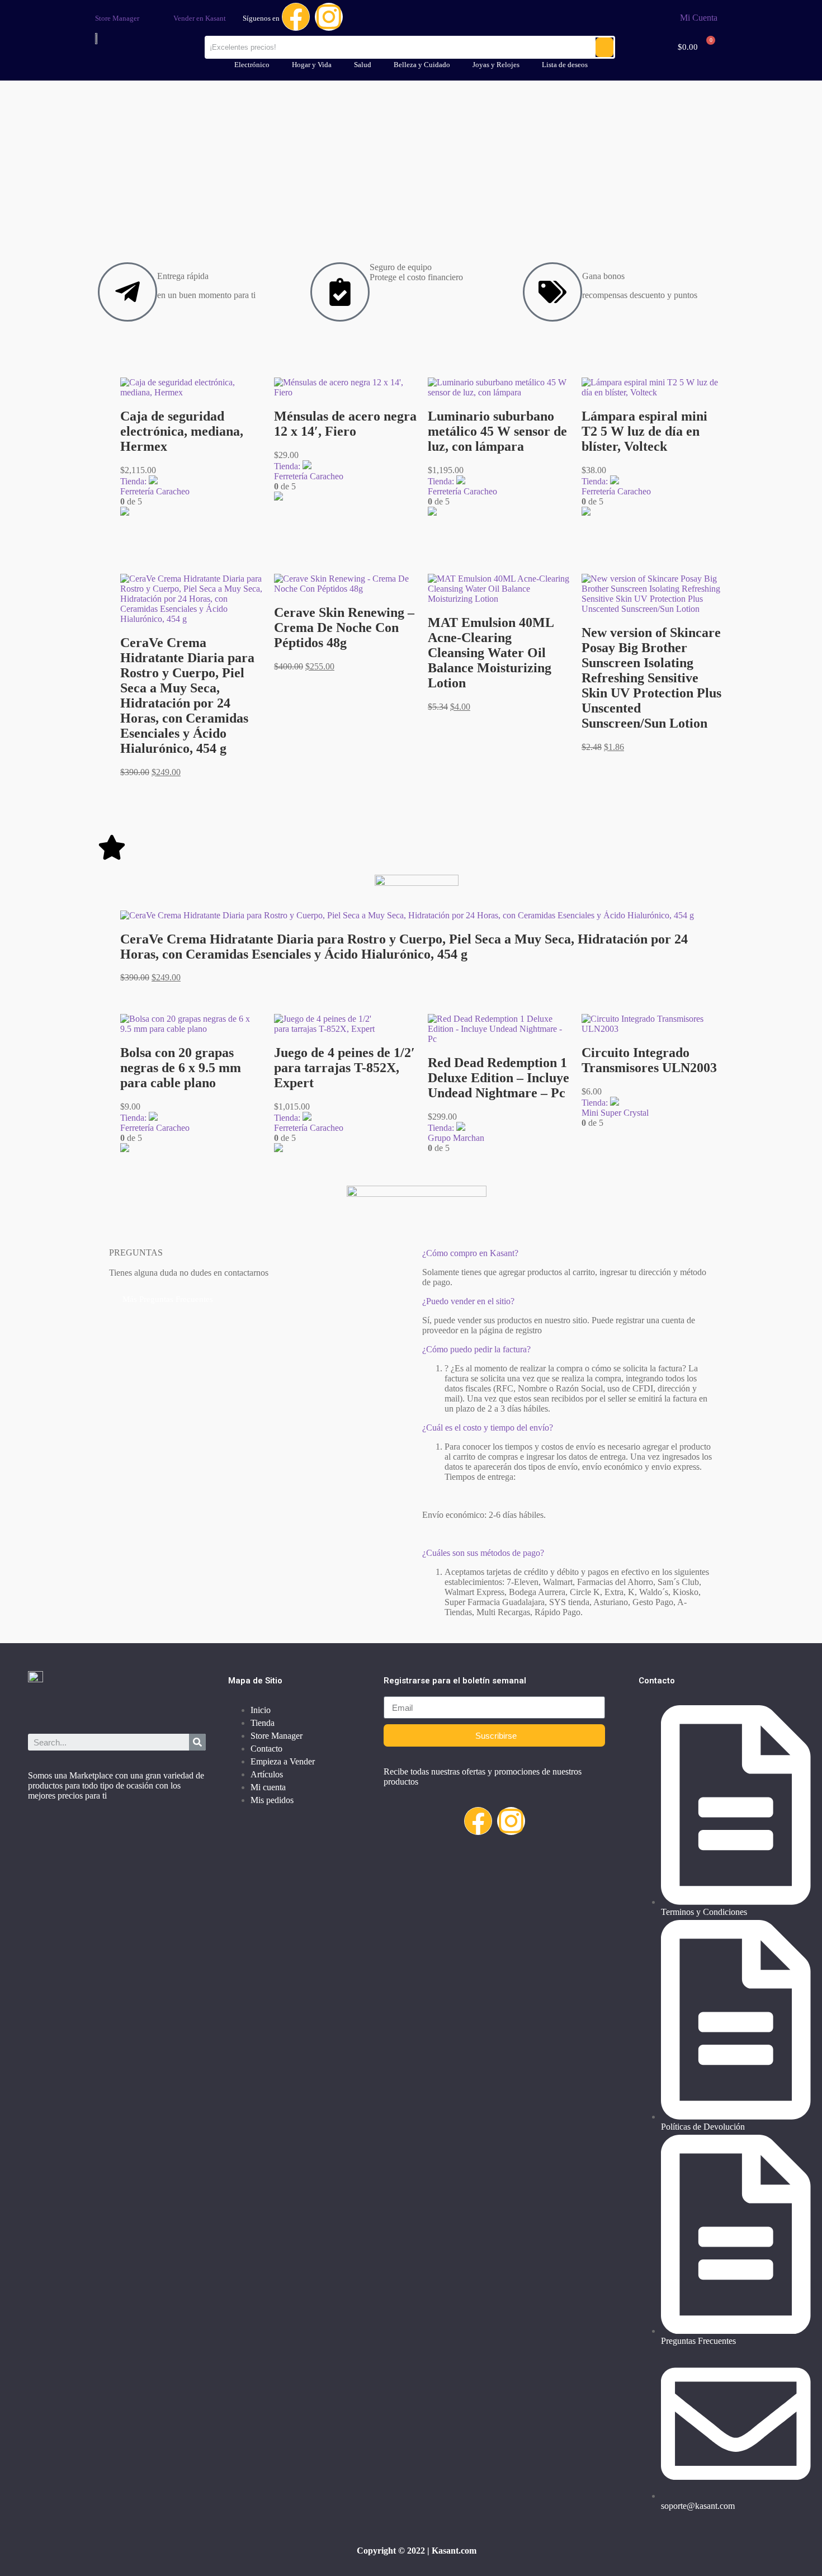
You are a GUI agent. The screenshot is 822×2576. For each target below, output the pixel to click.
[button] (568, 1350)
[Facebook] (296, 17)
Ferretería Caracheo (155, 491)
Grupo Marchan (456, 1138)
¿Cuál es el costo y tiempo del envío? (488, 1428)
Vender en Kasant (200, 18)
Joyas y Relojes (496, 65)
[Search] (197, 1742)
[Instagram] (329, 17)
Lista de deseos (565, 65)
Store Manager (117, 18)
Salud (363, 65)
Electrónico (252, 65)
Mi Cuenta (699, 18)
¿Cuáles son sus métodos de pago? (483, 1553)
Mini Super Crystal (615, 1113)
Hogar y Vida (312, 65)
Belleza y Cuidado (422, 65)
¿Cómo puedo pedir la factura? (476, 1349)
